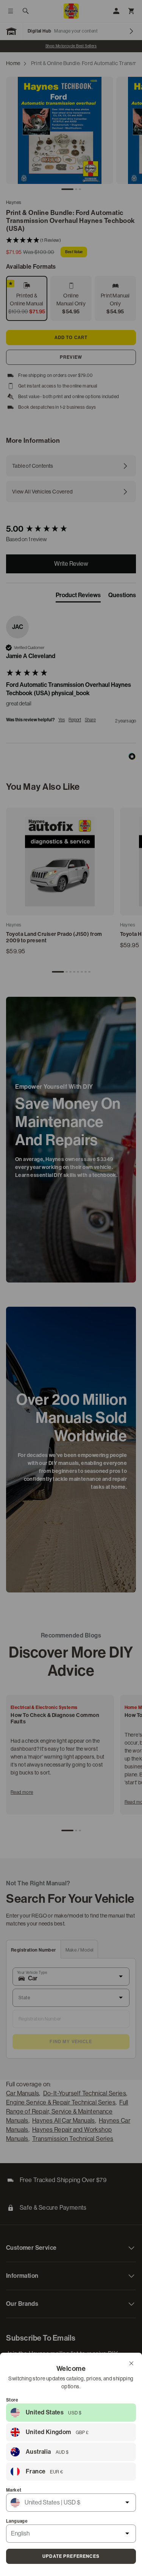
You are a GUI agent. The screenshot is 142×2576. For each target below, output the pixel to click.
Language (17, 2521)
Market (14, 2490)
